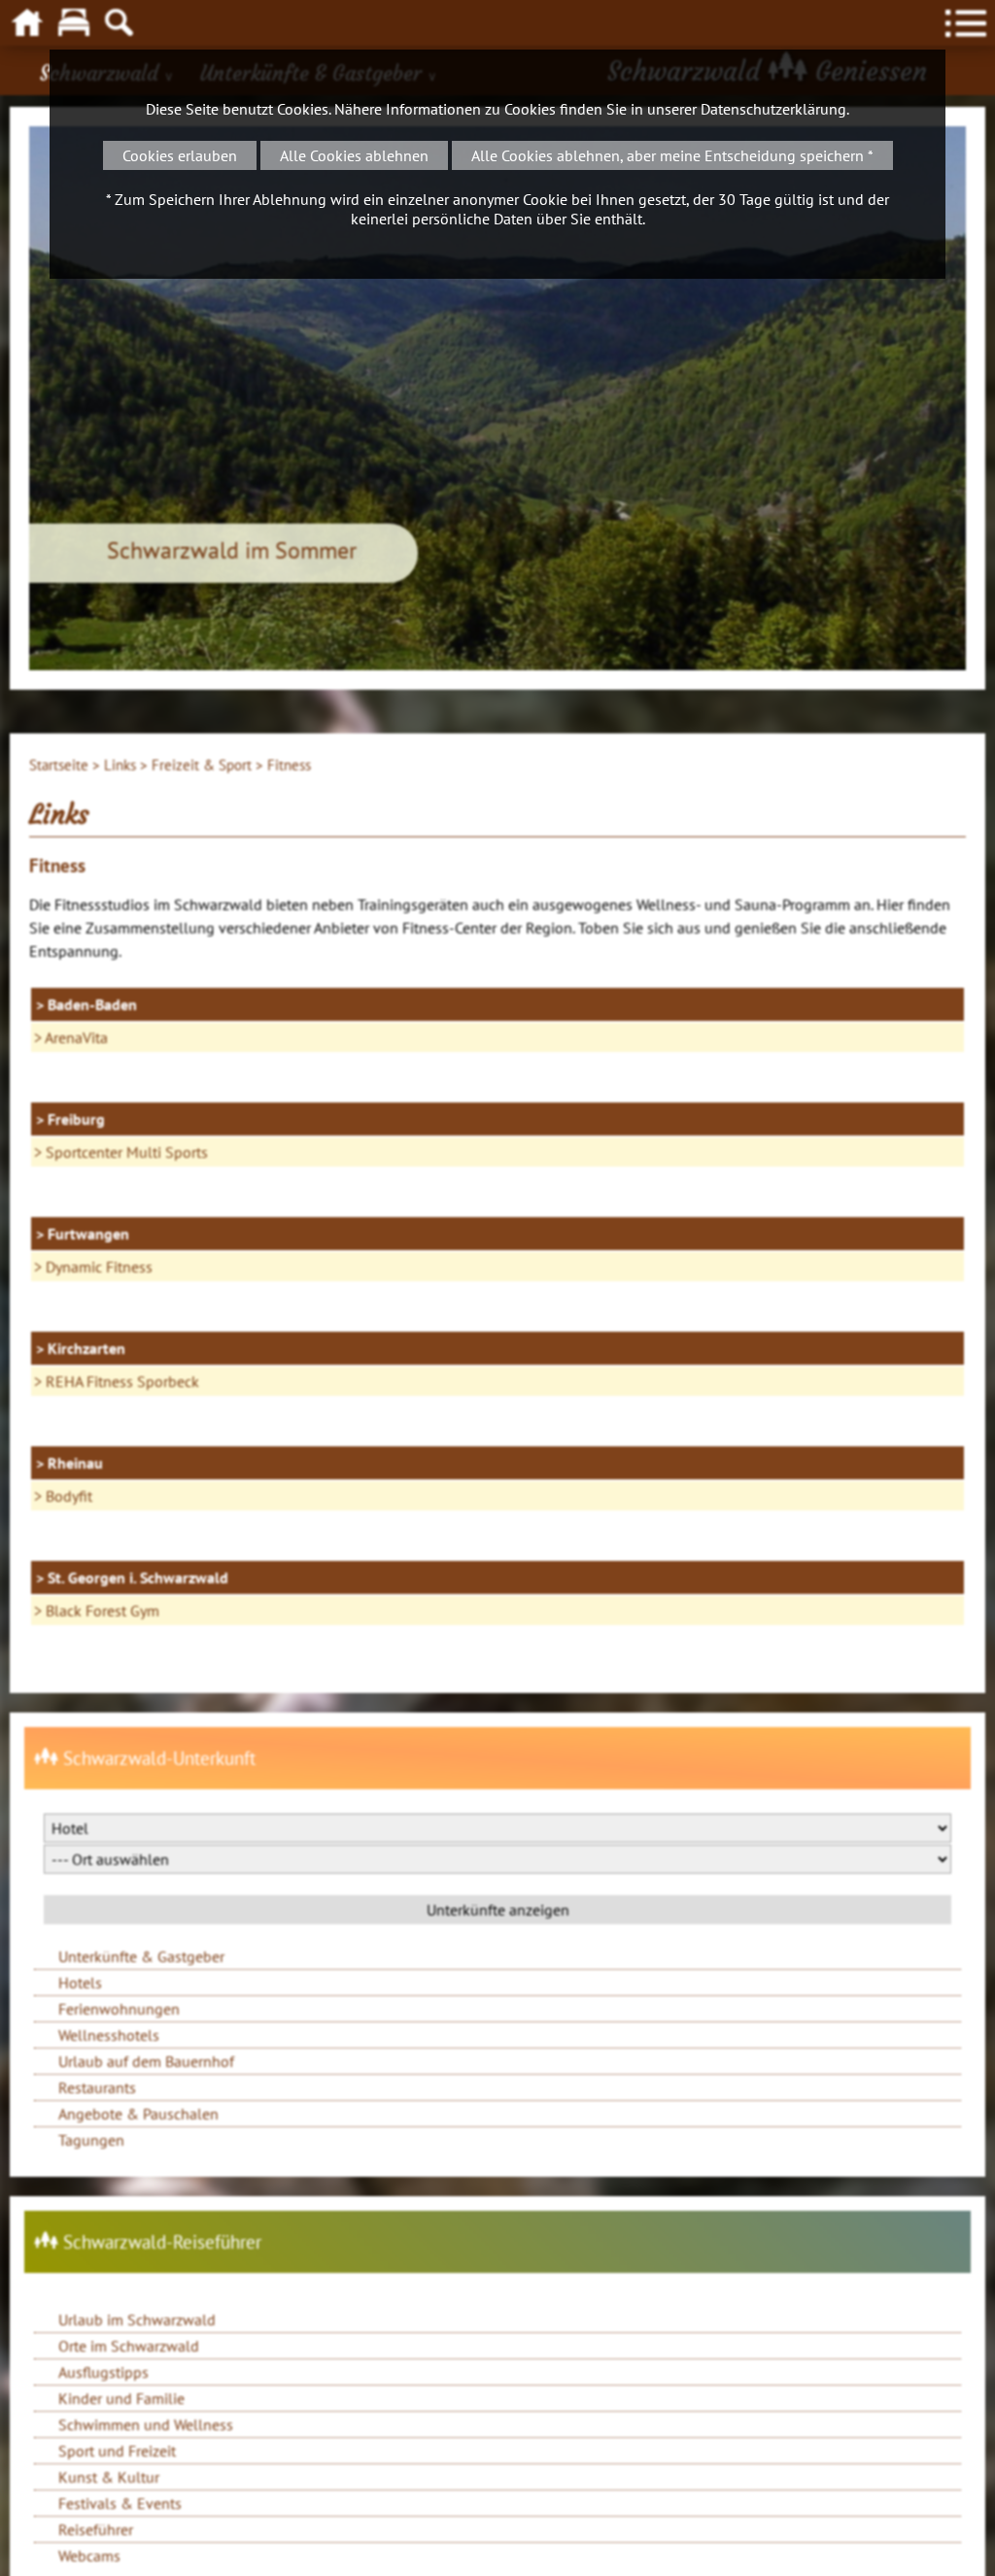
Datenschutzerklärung (773, 109)
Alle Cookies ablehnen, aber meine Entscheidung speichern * (672, 155)
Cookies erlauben (180, 155)
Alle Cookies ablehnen (354, 155)
